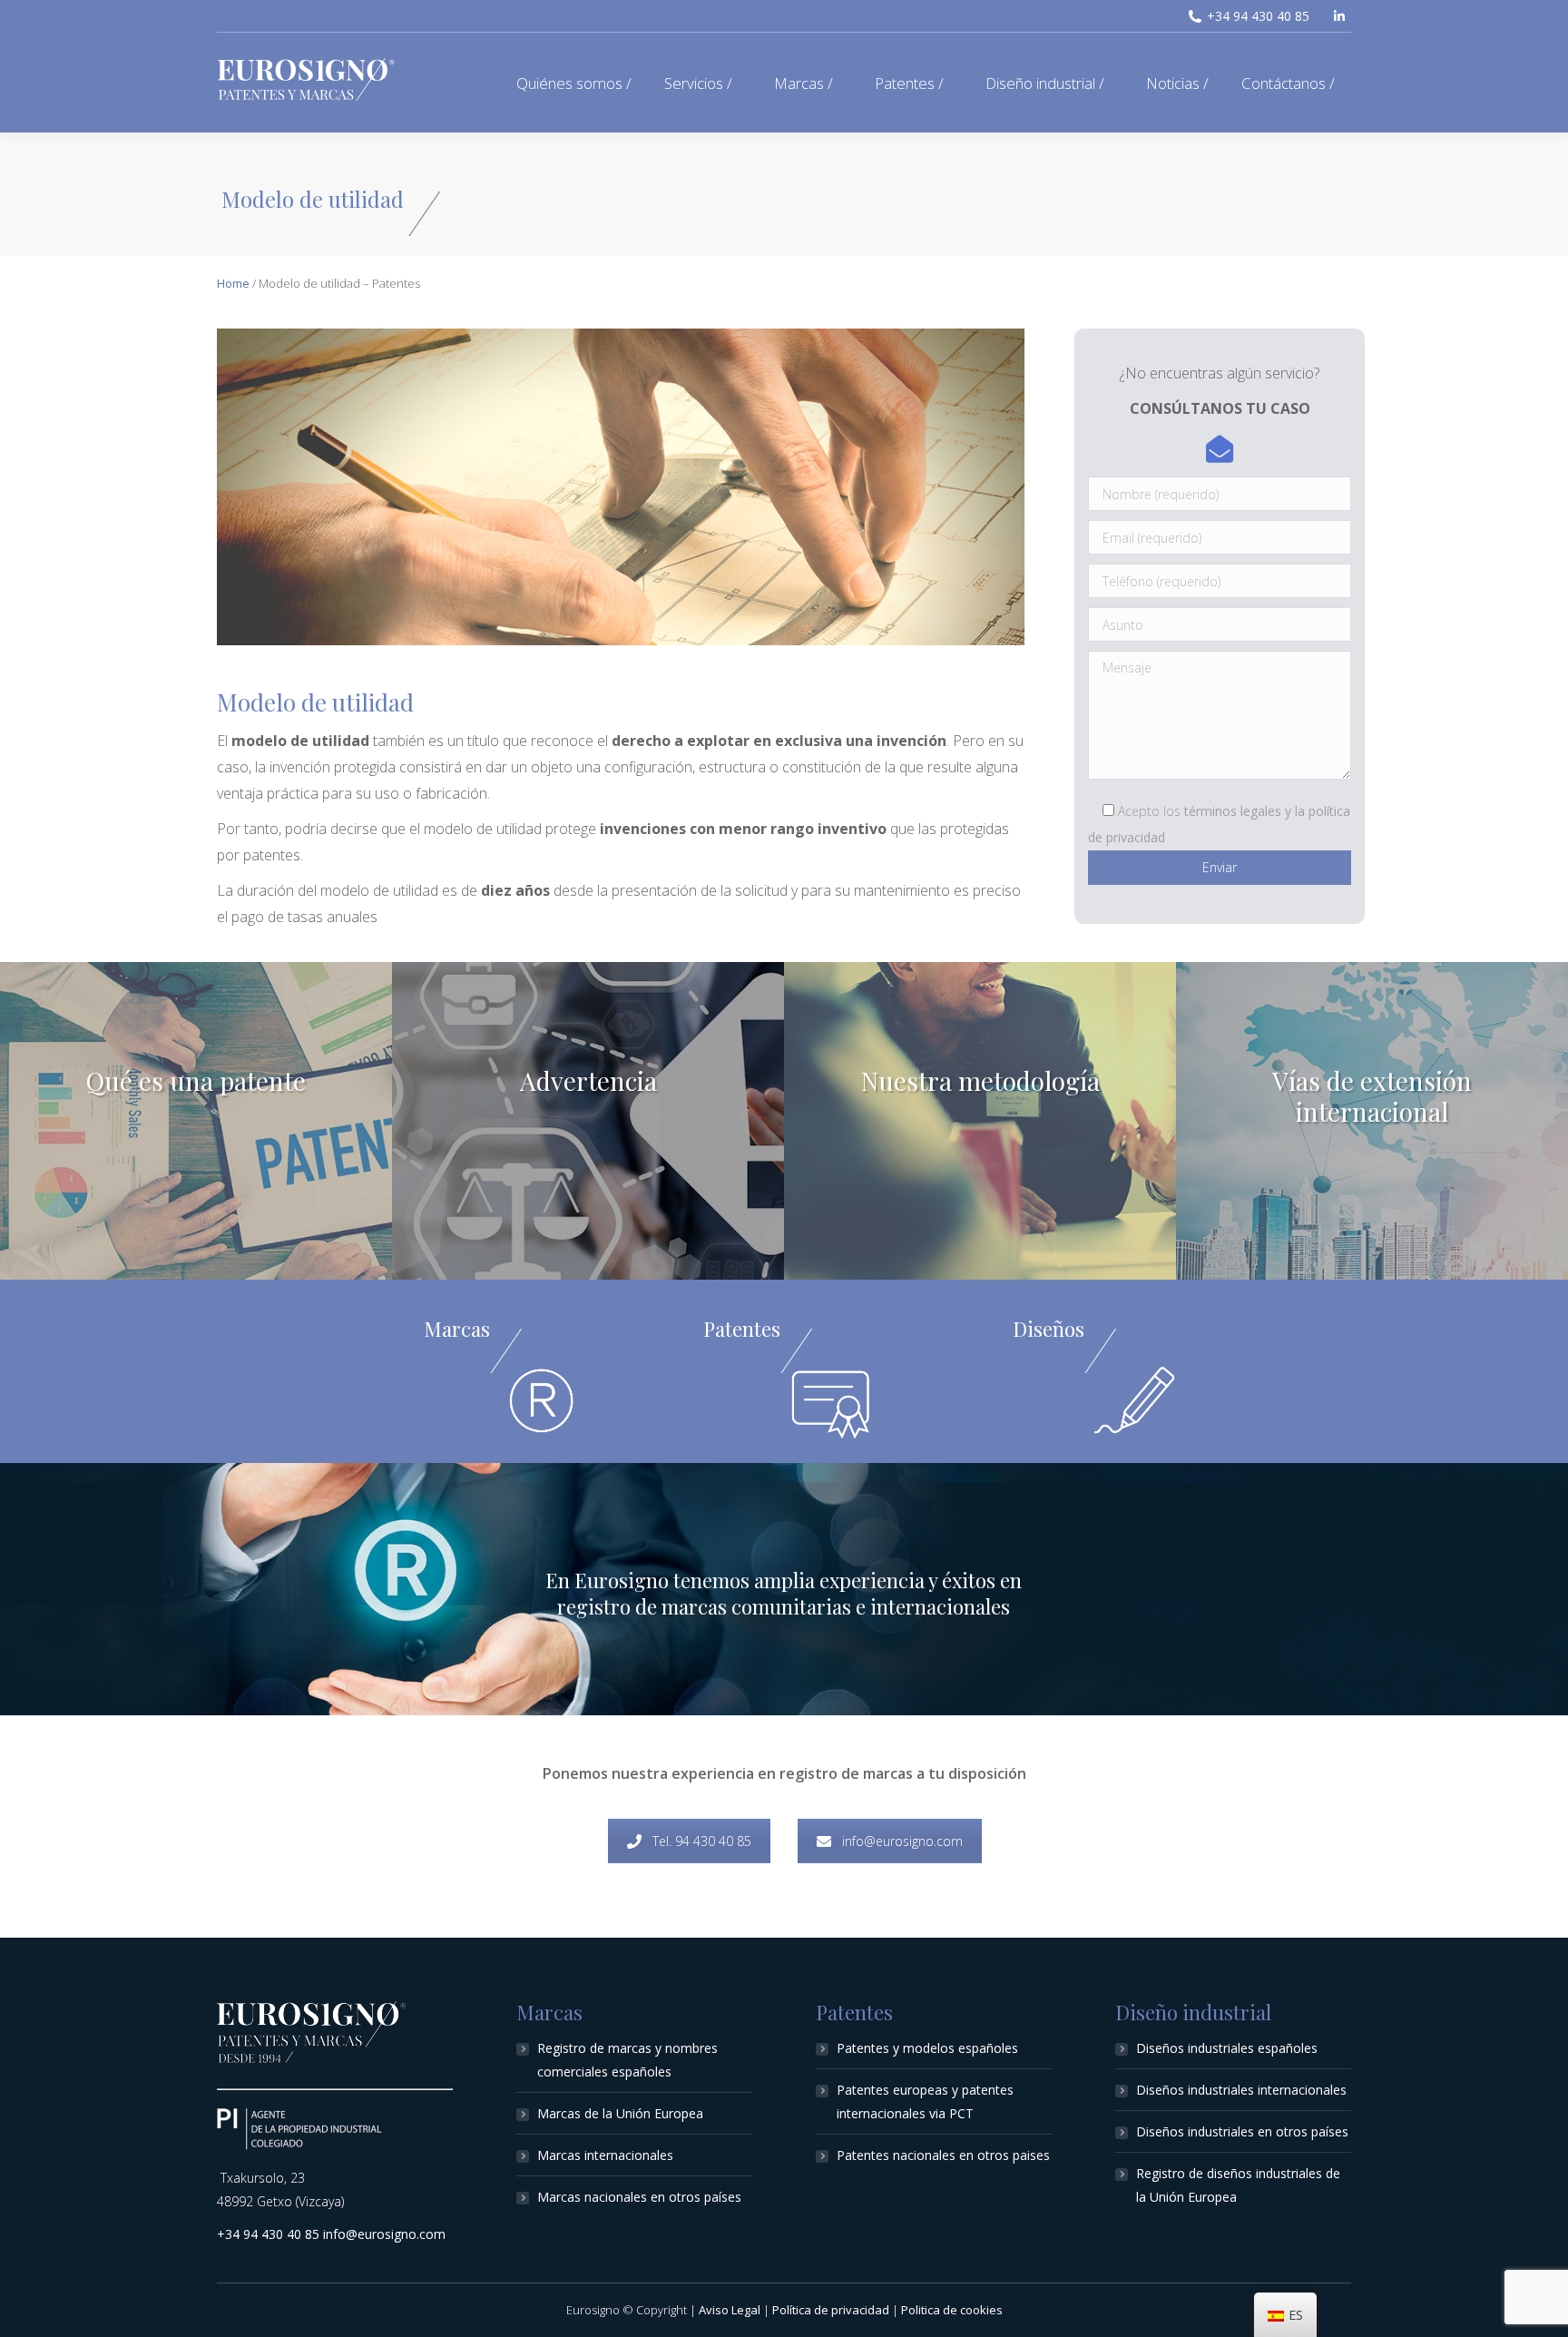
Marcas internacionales (605, 2155)
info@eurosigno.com (902, 1841)
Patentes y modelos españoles (927, 2048)
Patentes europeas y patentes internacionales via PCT (925, 2101)
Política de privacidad (831, 2310)
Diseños (1049, 1329)
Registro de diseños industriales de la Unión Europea (1238, 2185)
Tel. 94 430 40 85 (702, 1841)
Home (233, 283)
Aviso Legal (730, 2310)
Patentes (742, 1329)
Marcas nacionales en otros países (639, 2197)
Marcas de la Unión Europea (620, 2113)
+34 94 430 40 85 (1258, 16)
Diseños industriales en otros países (1242, 2131)
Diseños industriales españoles (1227, 2048)
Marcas (457, 1329)
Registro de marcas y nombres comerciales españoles (627, 2060)
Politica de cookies (952, 2310)
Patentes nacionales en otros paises (943, 2155)
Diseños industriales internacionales (1241, 2090)
